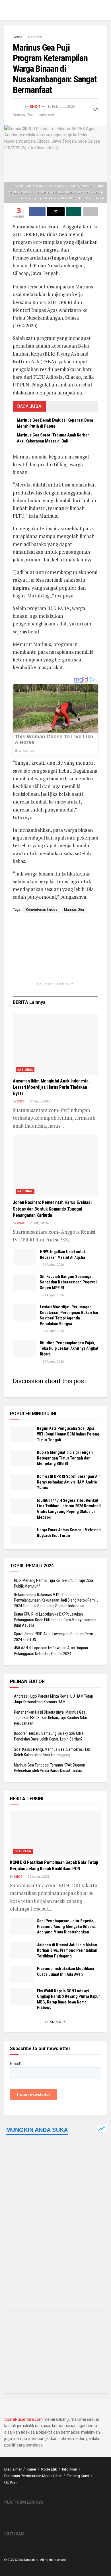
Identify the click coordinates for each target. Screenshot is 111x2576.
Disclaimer (13, 2469)
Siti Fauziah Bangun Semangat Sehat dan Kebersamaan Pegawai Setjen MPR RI (68, 1282)
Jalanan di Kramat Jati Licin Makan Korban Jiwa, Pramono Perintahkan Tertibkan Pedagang (67, 1950)
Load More (55, 2022)
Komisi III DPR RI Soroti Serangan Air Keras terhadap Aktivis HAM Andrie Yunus (68, 1482)
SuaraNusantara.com (23, 2419)
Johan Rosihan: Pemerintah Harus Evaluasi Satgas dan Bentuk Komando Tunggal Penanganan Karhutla (52, 1209)
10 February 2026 (61, 106)
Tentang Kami (78, 2476)
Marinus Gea (74, 910)
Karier (31, 2469)
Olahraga (23, 1851)
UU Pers (11, 2483)
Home (18, 37)
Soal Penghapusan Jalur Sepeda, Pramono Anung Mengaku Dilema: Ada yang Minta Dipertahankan (66, 1926)
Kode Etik (49, 2469)
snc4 (21, 1101)
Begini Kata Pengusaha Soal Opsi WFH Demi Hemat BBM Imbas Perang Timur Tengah (68, 1434)
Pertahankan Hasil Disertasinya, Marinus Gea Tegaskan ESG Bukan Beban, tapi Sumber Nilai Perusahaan (50, 1718)
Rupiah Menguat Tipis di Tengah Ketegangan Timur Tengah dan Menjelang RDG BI (65, 1458)
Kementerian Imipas (42, 910)
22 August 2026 (38, 1877)
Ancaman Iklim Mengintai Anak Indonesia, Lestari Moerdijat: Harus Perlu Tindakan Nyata (51, 1087)
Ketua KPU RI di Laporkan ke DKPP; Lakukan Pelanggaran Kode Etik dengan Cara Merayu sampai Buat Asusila (55, 1620)
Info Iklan (70, 2469)
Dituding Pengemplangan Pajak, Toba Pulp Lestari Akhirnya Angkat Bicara (69, 1348)
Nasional (35, 37)
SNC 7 (35, 106)
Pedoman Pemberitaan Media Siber (33, 2476)
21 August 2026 (40, 1101)
